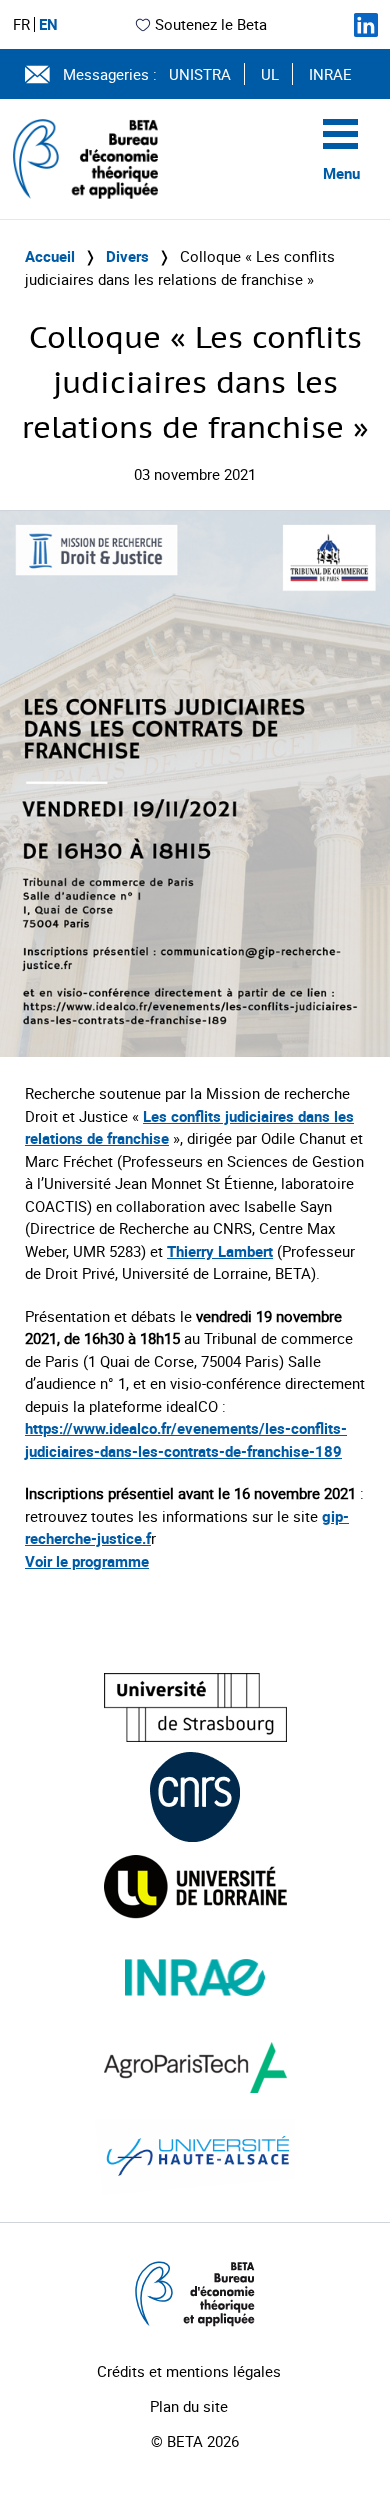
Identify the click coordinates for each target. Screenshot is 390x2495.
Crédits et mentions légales (189, 2371)
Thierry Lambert (220, 1251)
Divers (127, 256)
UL (270, 74)
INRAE (330, 74)
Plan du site (189, 2406)
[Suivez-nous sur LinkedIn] (366, 25)
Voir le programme (87, 1561)
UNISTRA (200, 74)
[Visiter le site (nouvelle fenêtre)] (195, 1707)
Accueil (50, 256)
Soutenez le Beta (211, 24)
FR (21, 24)
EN (48, 24)
